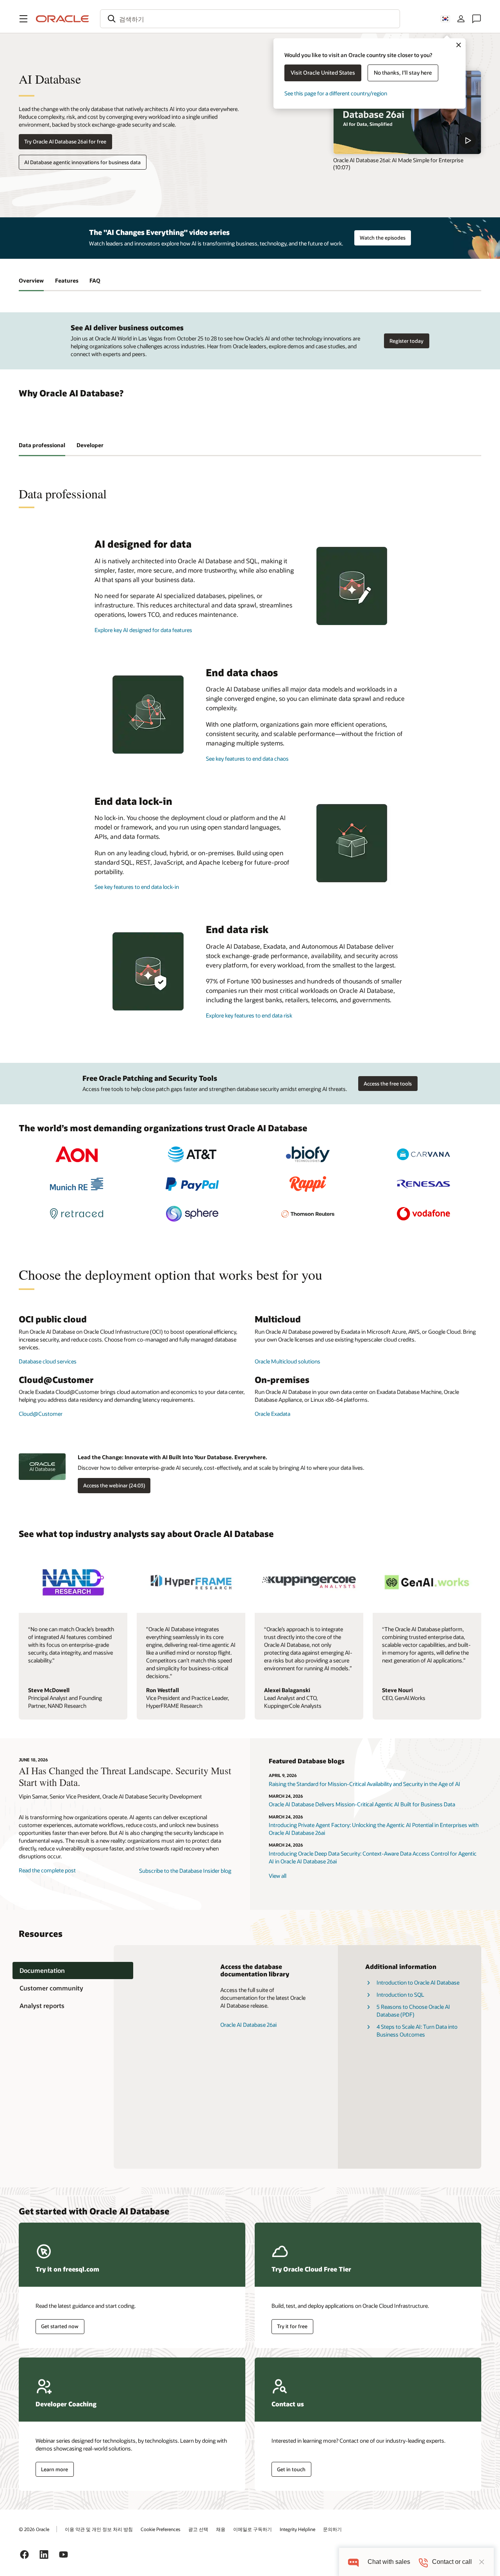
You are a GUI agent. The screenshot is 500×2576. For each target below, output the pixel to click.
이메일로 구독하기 (253, 2529)
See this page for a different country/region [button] (336, 93)
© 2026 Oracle (34, 2529)
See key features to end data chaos (247, 759)
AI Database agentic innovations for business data (82, 162)
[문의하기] (477, 19)
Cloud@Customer (41, 1414)
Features (67, 280)
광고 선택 (198, 2529)
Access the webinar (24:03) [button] (114, 1485)
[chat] (353, 2562)
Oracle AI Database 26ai (248, 2025)
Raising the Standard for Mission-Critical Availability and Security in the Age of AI (364, 1784)
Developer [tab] (90, 445)
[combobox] (250, 19)
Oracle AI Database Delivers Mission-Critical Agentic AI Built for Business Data (362, 1804)
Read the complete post (47, 1870)
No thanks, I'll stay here (403, 73)
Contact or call (452, 2562)
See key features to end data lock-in (137, 887)
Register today (406, 341)
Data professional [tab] (42, 445)
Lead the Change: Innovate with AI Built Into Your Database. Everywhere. (172, 1457)
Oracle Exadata (272, 1414)
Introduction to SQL (400, 1995)
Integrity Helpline (297, 2529)
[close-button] (482, 2562)
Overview (31, 280)
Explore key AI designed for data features (143, 630)
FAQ (95, 280)
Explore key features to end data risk (249, 1015)
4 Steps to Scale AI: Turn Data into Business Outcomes (417, 2031)
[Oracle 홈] (62, 19)
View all (278, 1876)
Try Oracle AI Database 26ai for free (65, 142)
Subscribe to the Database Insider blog (185, 1871)
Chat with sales (389, 2562)
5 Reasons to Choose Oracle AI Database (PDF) (413, 2011)
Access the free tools (388, 1084)
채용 (221, 2529)
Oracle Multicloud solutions (287, 1361)
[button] (23, 19)
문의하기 (332, 2529)
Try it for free (292, 2326)
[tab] (73, 1971)
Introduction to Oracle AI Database (418, 1982)
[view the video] (407, 112)
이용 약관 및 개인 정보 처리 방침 (99, 2529)
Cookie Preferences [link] (161, 2529)
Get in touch (291, 2469)
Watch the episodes (383, 238)
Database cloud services (48, 1361)
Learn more (54, 2469)
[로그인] (461, 19)
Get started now (60, 2326)
